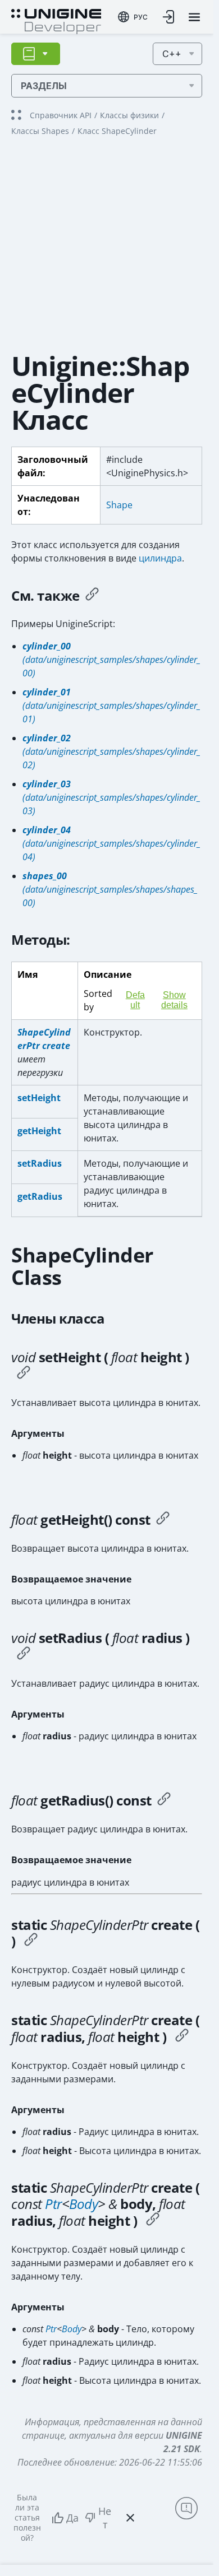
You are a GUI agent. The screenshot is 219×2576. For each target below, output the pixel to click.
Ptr (53, 2204)
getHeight (39, 1131)
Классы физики (129, 115)
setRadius (40, 1163)
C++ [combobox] (172, 54)
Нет (105, 2518)
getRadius (40, 1196)
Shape (119, 505)
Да (72, 2518)
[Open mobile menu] (194, 17)
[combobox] (133, 17)
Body (83, 2204)
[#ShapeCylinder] (31, 1941)
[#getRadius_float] (164, 1800)
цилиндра (160, 558)
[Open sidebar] (36, 54)
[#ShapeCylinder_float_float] (182, 2037)
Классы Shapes (40, 131)
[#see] (92, 596)
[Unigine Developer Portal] (56, 20)
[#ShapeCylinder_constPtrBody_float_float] (153, 2221)
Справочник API (61, 115)
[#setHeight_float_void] (24, 1374)
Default (135, 1000)
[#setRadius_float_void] (24, 1655)
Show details (174, 1000)
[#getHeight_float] (163, 1520)
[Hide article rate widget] (130, 2518)
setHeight (39, 1098)
